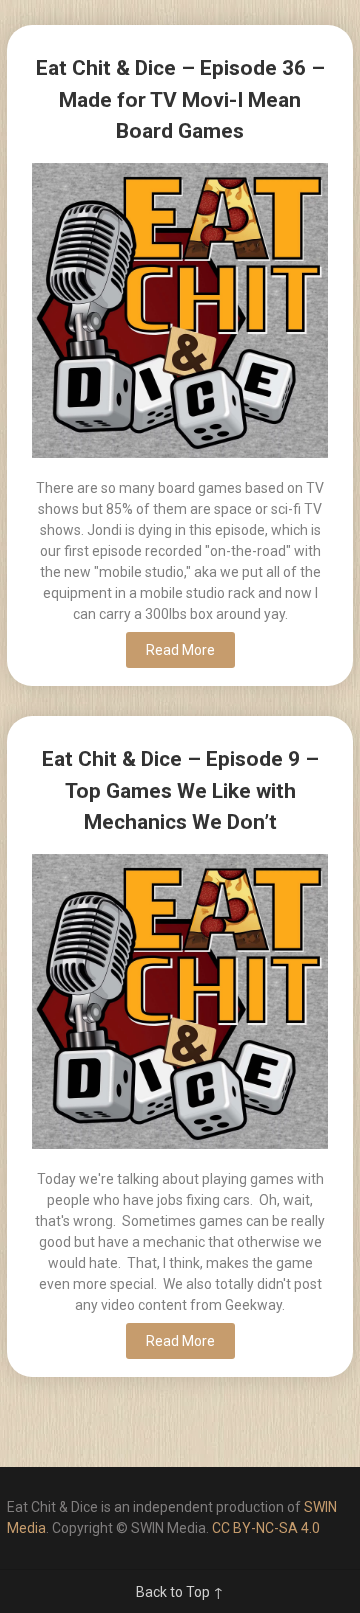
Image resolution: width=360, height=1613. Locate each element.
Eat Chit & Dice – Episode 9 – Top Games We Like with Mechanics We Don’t (180, 790)
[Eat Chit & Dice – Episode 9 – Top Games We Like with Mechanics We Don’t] (180, 1004)
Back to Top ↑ (180, 1592)
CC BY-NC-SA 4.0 (266, 1528)
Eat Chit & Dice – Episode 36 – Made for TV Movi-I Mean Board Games (180, 99)
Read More (180, 650)
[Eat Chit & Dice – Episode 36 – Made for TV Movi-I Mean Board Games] (180, 313)
